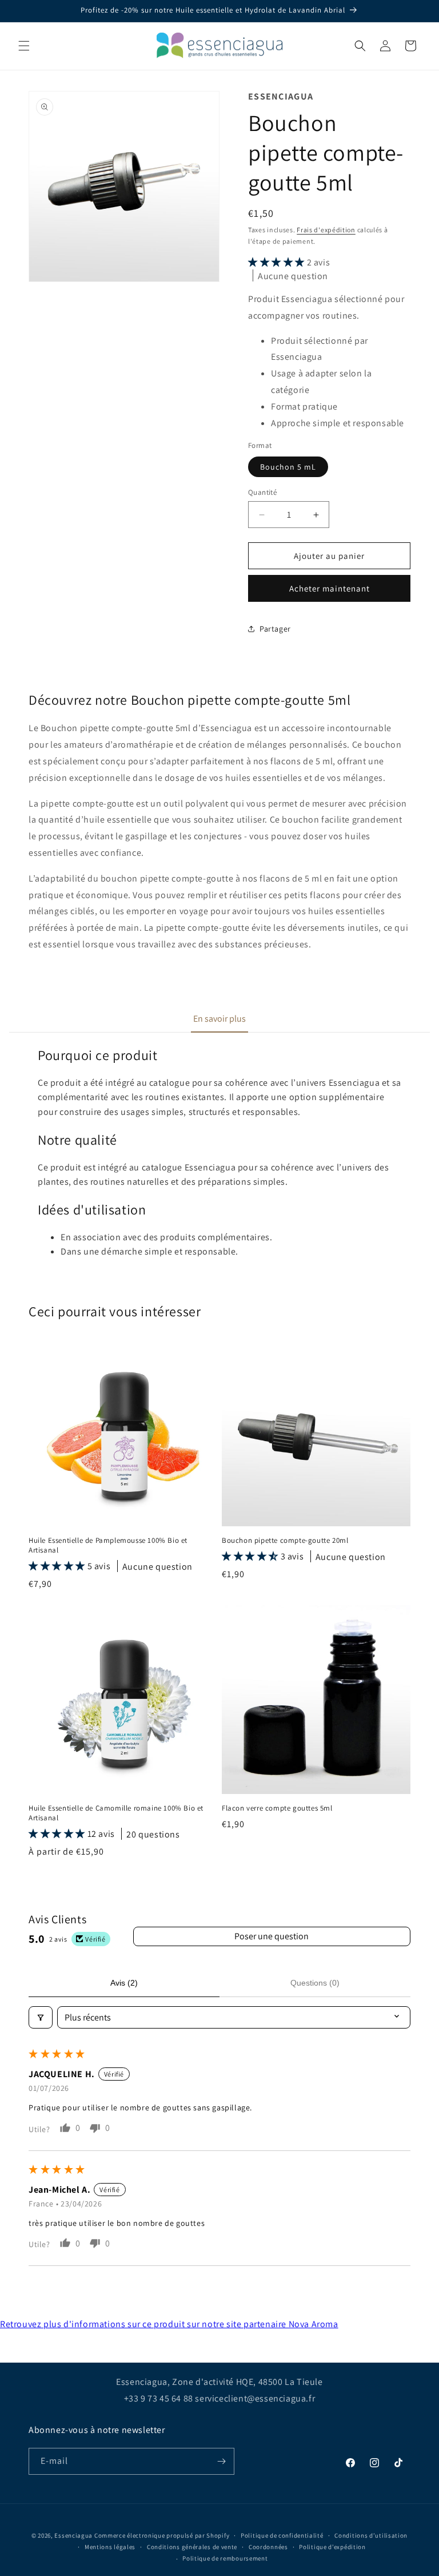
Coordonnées (268, 2547)
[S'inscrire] (221, 2461)
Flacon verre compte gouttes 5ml (277, 1808)
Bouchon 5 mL (288, 467)
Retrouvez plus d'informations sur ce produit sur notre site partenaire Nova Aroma (169, 2324)
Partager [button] (275, 629)
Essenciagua (73, 2535)
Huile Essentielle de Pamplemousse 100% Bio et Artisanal (108, 1545)
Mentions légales (110, 2547)
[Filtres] (41, 2017)
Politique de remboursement (225, 2558)
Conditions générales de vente (192, 2547)
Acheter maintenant (330, 588)
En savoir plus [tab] (219, 1019)
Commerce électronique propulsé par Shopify (162, 2535)
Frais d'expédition (326, 230)
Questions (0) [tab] (315, 1983)
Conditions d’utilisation (371, 2535)
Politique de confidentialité (282, 2535)
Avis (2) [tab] (124, 1983)
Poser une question (272, 1936)
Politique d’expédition (332, 2547)
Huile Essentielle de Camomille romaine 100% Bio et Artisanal (116, 1813)
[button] (24, 46)
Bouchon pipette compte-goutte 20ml (285, 1541)
